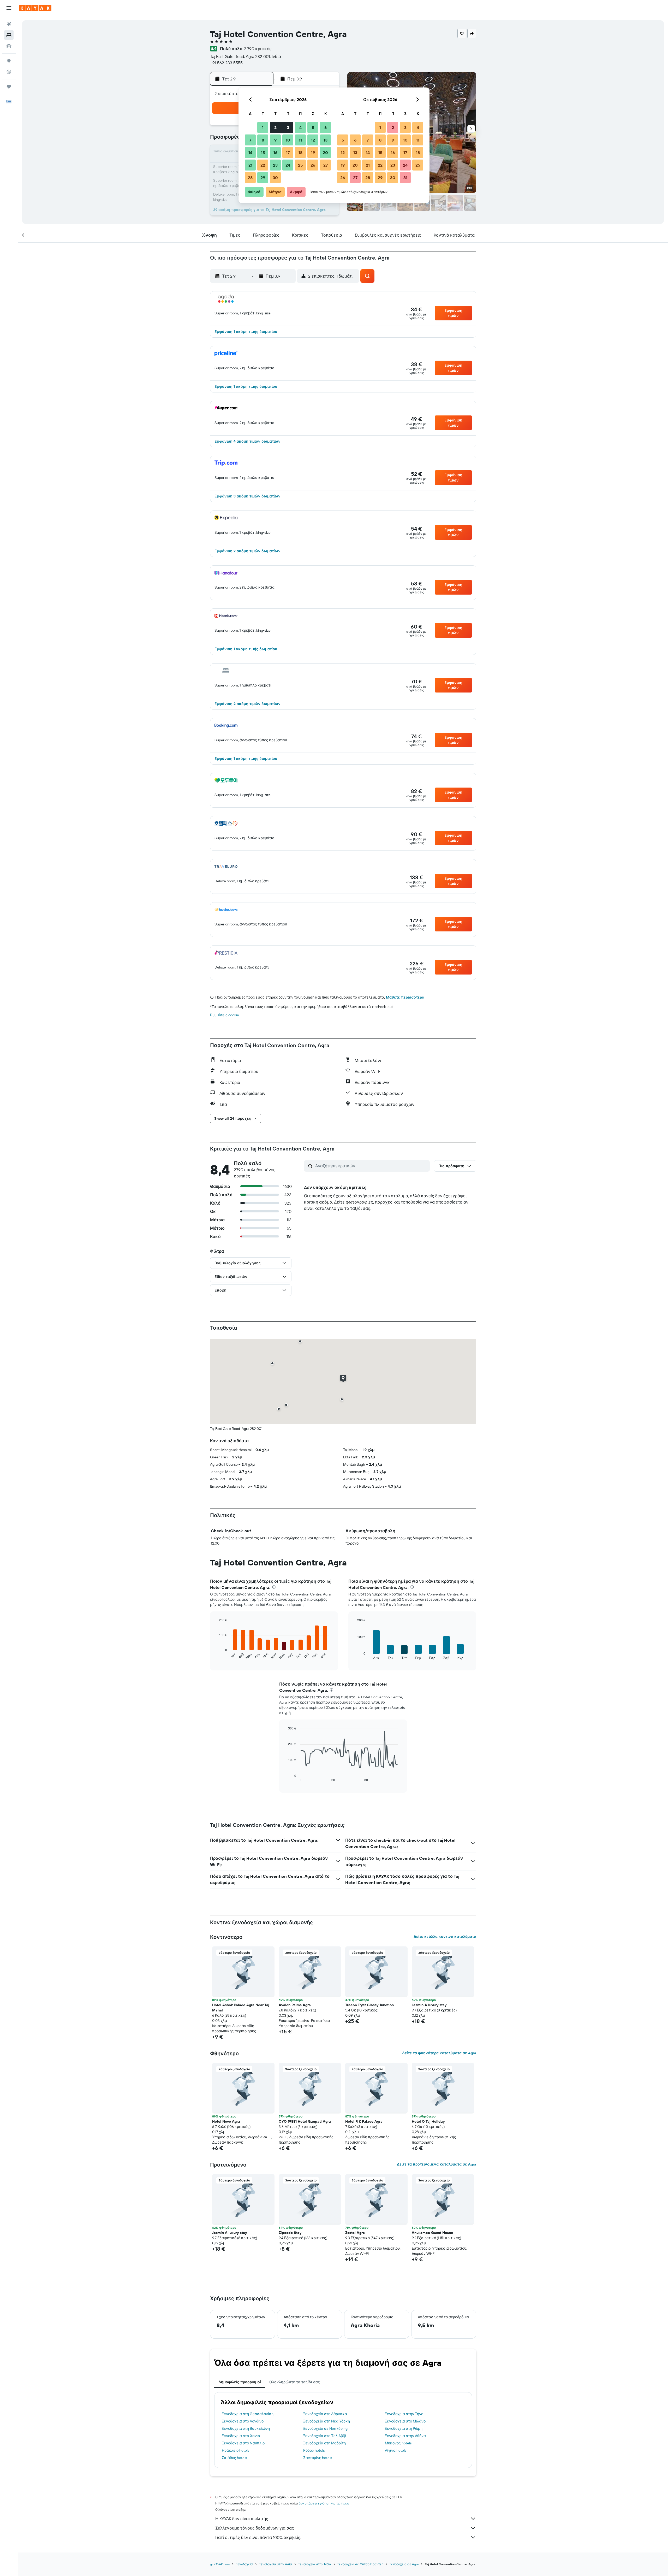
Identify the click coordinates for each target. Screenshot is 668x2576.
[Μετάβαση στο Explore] (9, 61)
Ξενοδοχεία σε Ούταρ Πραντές (360, 2564)
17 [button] (288, 152)
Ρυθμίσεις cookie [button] (225, 1015)
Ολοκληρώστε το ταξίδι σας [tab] (295, 2382)
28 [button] (250, 178)
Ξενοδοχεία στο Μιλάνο (405, 2421)
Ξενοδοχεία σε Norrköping (325, 2428)
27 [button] (326, 165)
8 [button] (263, 140)
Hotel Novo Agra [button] (226, 2121)
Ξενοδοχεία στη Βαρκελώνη (246, 2428)
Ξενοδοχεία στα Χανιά (241, 2436)
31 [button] (405, 178)
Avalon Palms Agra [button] (295, 2005)
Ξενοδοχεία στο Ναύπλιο (243, 2443)
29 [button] (263, 178)
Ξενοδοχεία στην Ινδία (315, 2564)
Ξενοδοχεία (244, 2564)
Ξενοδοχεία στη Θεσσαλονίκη (248, 2414)
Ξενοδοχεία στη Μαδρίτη (324, 2443)
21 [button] (250, 165)
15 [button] (263, 152)
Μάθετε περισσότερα (405, 997)
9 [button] (275, 140)
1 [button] (263, 127)
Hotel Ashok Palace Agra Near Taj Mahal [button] (241, 2008)
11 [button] (300, 140)
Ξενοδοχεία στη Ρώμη (404, 2428)
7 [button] (250, 140)
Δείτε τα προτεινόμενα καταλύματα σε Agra (437, 2164)
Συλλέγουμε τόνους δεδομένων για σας (255, 2528)
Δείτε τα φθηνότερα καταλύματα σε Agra (439, 2053)
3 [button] (288, 127)
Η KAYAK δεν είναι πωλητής (242, 2519)
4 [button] (300, 127)
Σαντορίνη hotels (318, 2458)
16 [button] (275, 152)
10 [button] (288, 140)
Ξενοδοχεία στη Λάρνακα (325, 2414)
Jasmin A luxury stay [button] (429, 2005)
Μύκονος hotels (398, 2443)
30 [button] (275, 178)
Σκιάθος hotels (234, 2458)
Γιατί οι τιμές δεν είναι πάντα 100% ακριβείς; (258, 2537)
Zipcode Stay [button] (290, 2233)
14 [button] (250, 152)
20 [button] (325, 152)
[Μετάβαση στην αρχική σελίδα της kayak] (35, 8)
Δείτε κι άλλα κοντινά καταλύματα (445, 1937)
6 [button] (326, 127)
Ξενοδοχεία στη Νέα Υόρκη (327, 2421)
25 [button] (300, 165)
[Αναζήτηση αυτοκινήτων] (9, 46)
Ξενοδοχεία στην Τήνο (404, 2414)
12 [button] (313, 140)
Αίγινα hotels (396, 2450)
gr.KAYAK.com (220, 2564)
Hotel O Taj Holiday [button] (428, 2121)
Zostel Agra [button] (355, 2233)
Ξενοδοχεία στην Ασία (276, 2564)
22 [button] (263, 165)
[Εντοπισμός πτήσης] (9, 72)
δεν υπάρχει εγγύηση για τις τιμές (324, 2503)
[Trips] (9, 87)
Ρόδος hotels (314, 2450)
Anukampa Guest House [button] (432, 2233)
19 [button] (313, 152)
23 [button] (275, 165)
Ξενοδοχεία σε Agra (404, 2564)
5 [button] (313, 127)
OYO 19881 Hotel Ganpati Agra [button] (305, 2121)
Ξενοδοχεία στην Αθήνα (405, 2436)
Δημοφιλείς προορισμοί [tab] (240, 2382)
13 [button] (326, 140)
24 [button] (288, 165)
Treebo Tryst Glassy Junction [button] (369, 2005)
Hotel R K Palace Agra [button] (364, 2121)
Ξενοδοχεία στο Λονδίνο (243, 2421)
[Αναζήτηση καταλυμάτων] (9, 35)
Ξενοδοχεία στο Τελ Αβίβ (325, 2436)
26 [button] (313, 165)
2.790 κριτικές (258, 49)
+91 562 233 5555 (226, 63)
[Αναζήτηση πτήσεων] (9, 24)
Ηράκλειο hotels (235, 2450)
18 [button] (300, 152)
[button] (9, 8)
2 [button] (275, 127)
